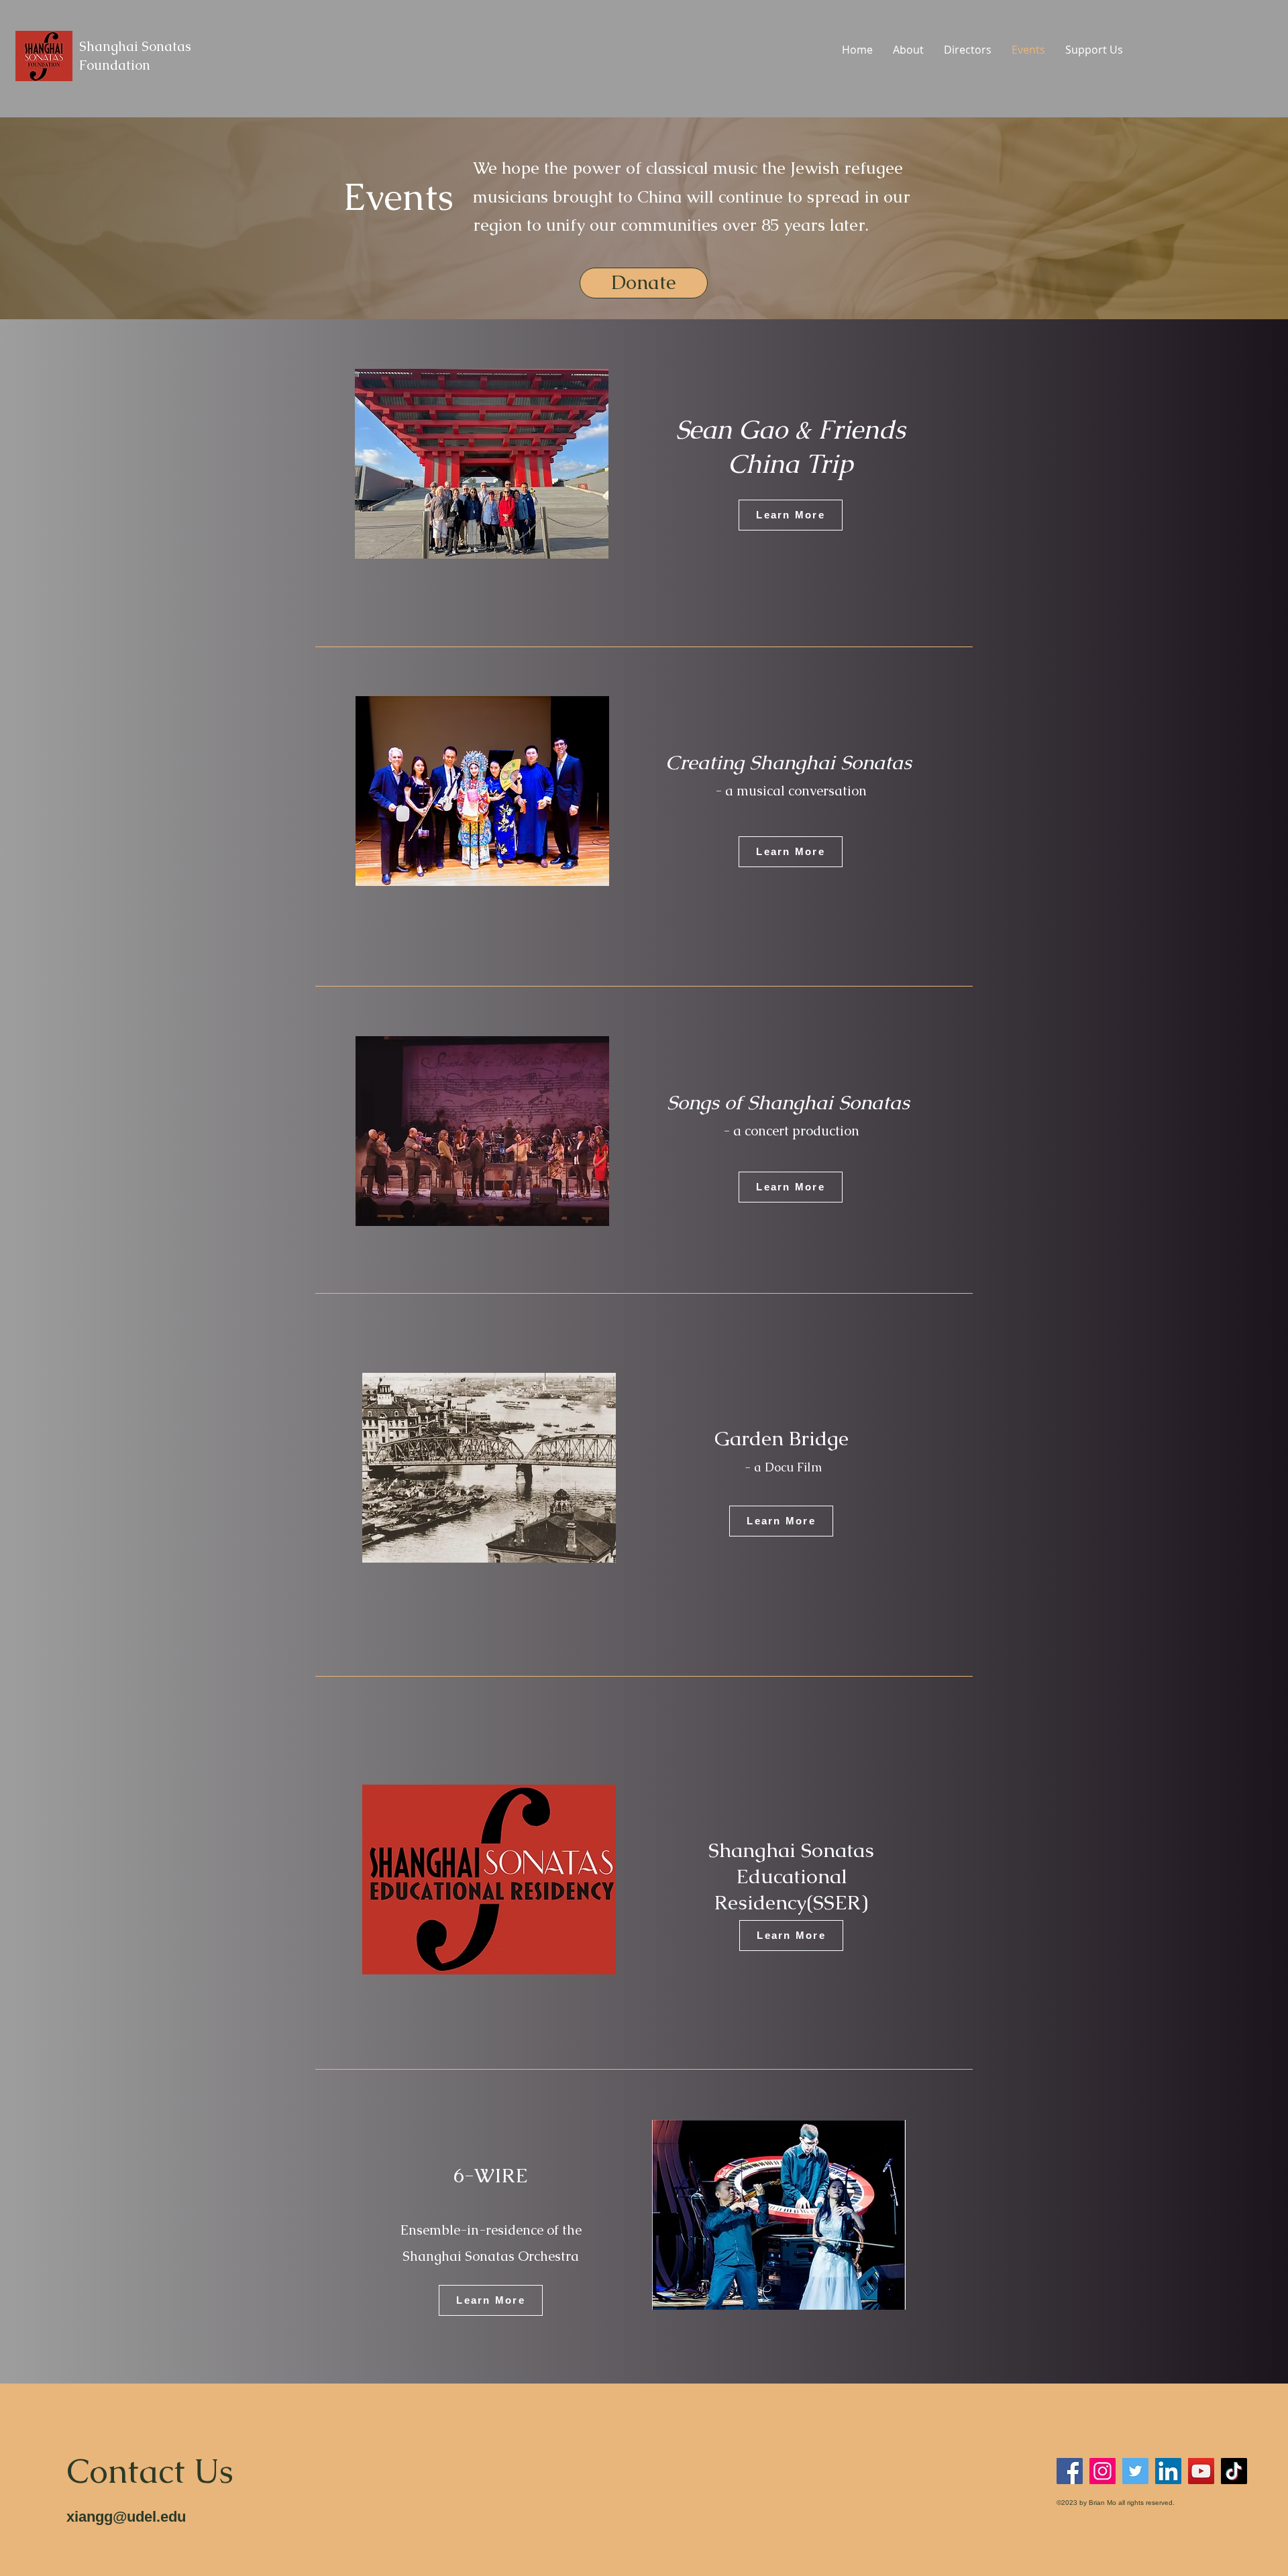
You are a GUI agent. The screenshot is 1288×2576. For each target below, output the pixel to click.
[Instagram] (1103, 2471)
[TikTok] (1234, 2471)
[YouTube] (1201, 2471)
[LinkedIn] (1168, 2471)
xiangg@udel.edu (126, 2517)
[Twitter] (1135, 2471)
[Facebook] (1070, 2471)
